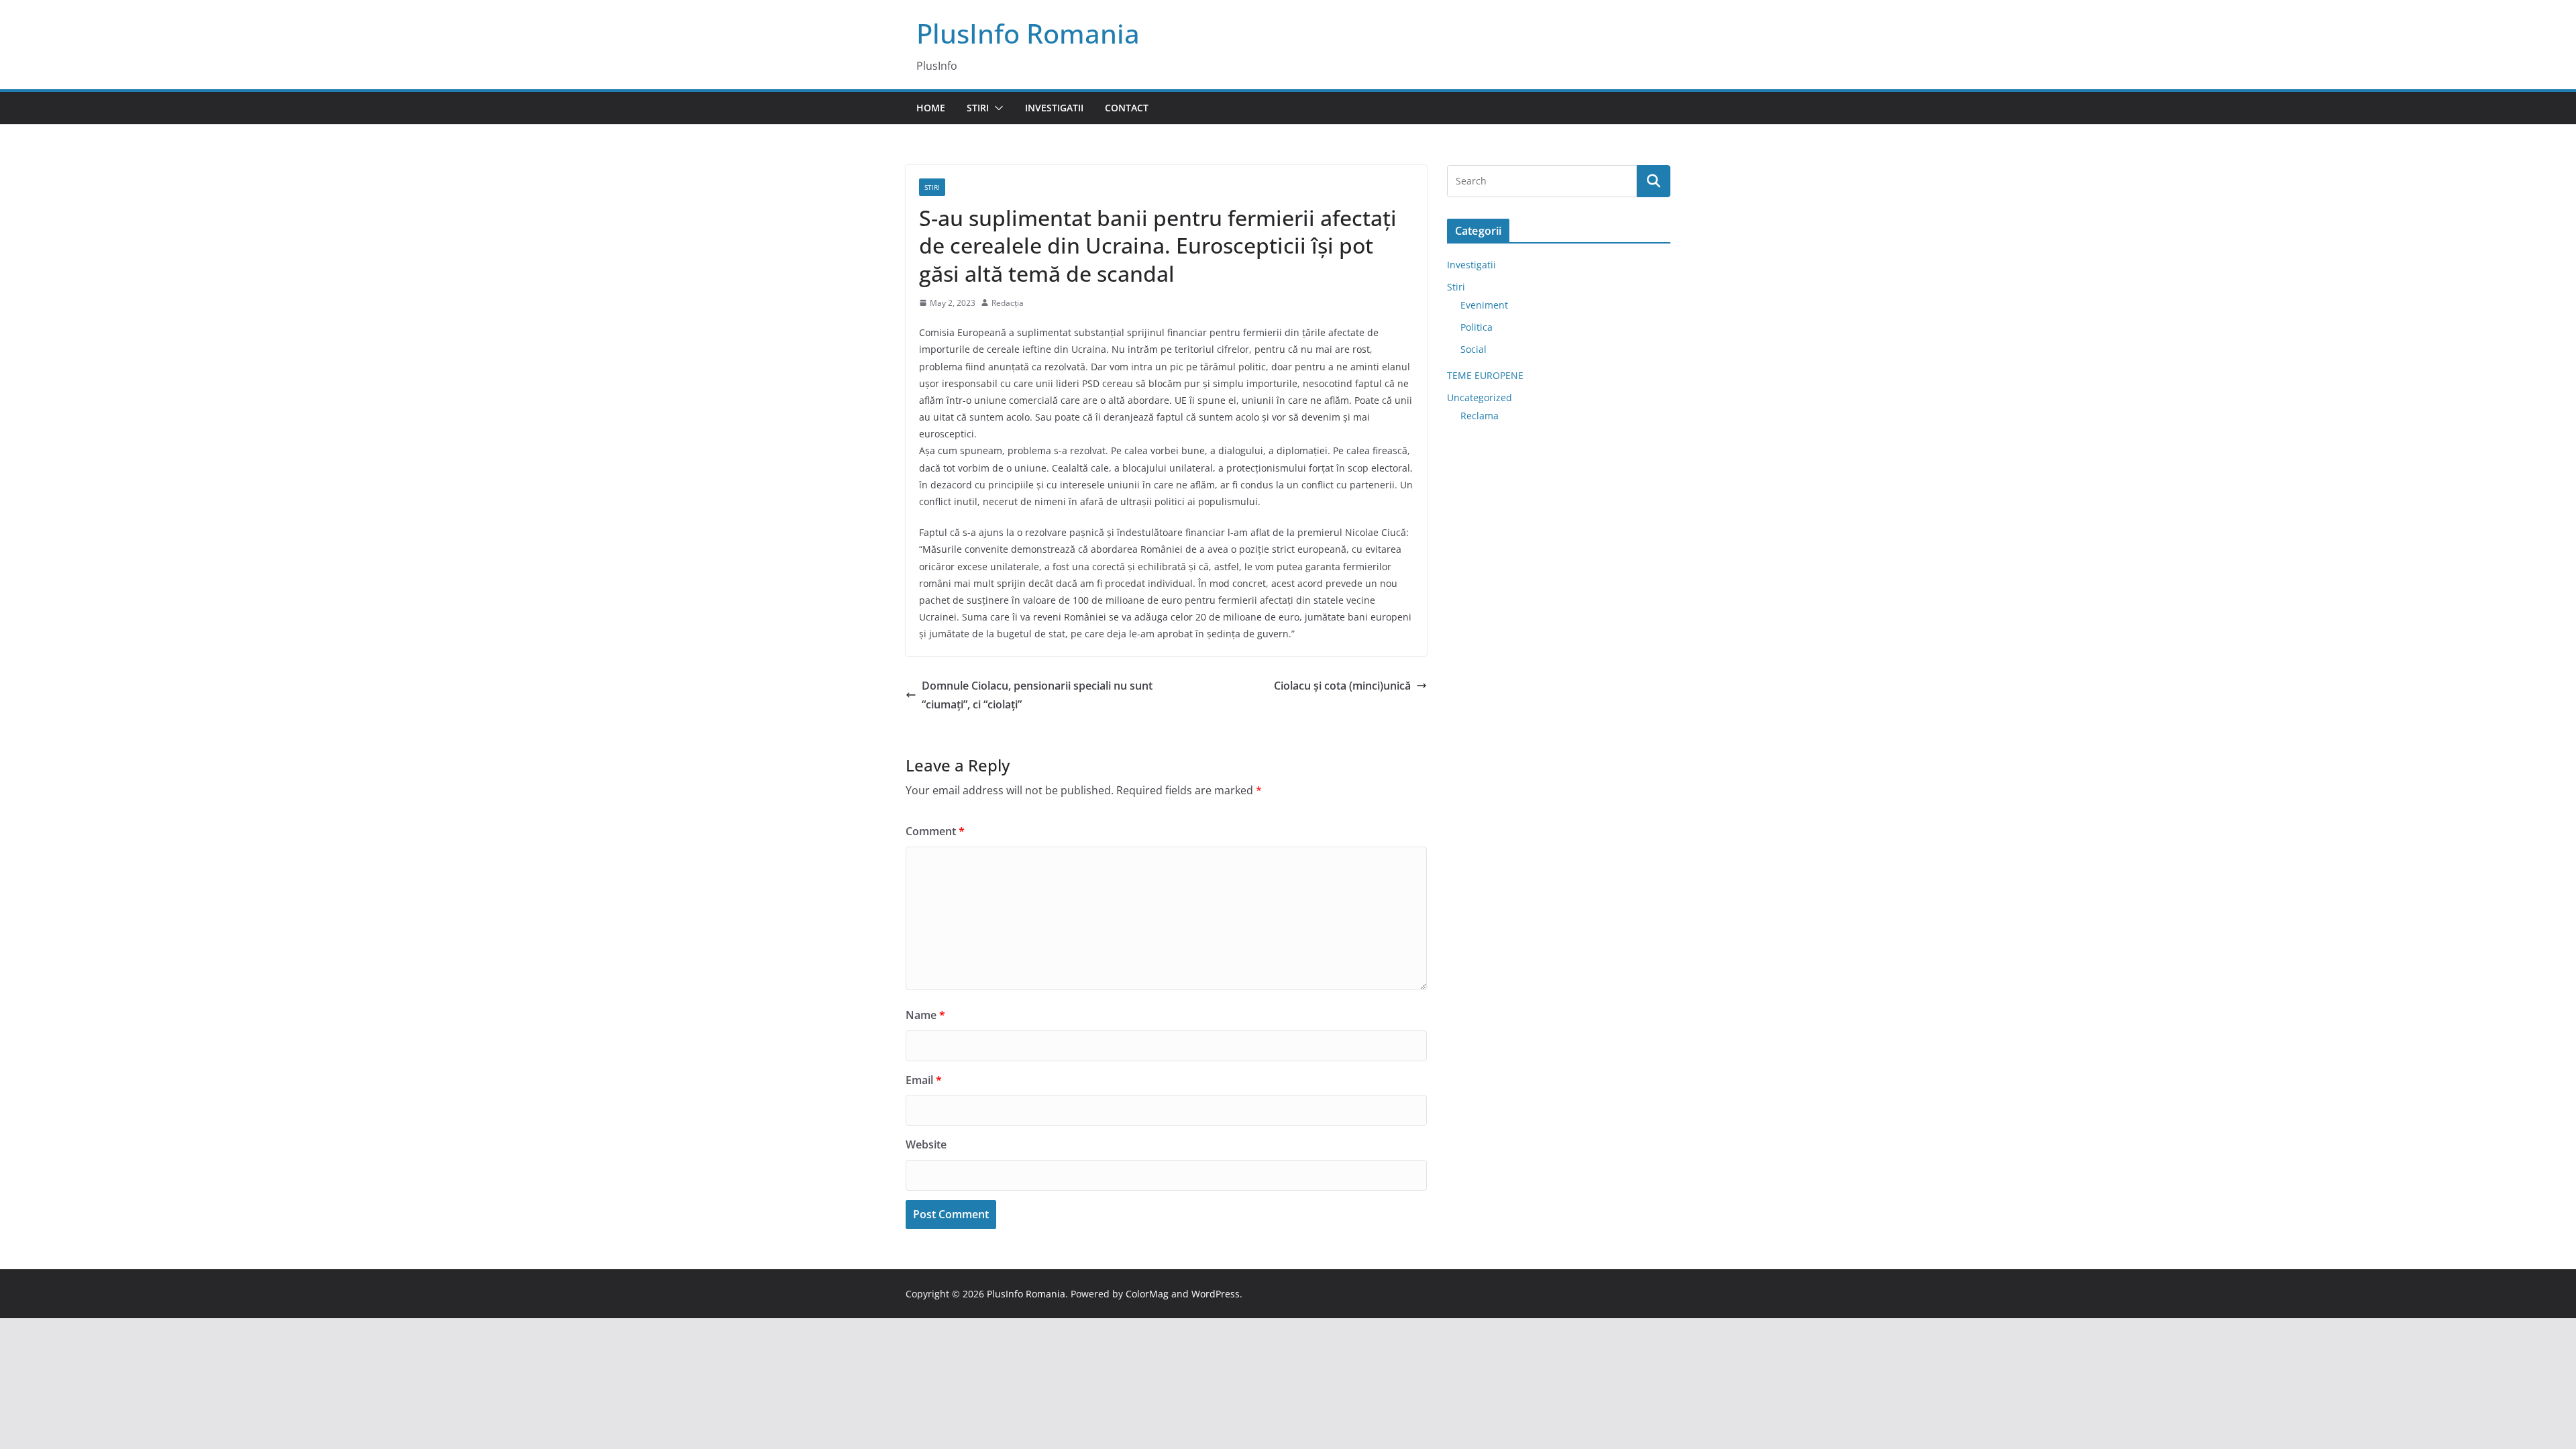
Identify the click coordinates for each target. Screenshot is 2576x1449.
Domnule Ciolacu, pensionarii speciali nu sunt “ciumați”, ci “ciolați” (1037, 695)
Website (926, 1144)
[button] (996, 108)
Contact (1127, 108)
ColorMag (1147, 1294)
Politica (1477, 327)
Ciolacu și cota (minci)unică (1342, 686)
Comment (935, 831)
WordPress (1216, 1294)
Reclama (1480, 416)
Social (1473, 349)
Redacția (1008, 303)
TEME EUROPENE (1485, 375)
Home (931, 108)
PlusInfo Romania (1028, 33)
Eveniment (1484, 305)
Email (924, 1080)
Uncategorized (1480, 397)
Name (925, 1015)
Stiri (978, 108)
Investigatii (1054, 108)
